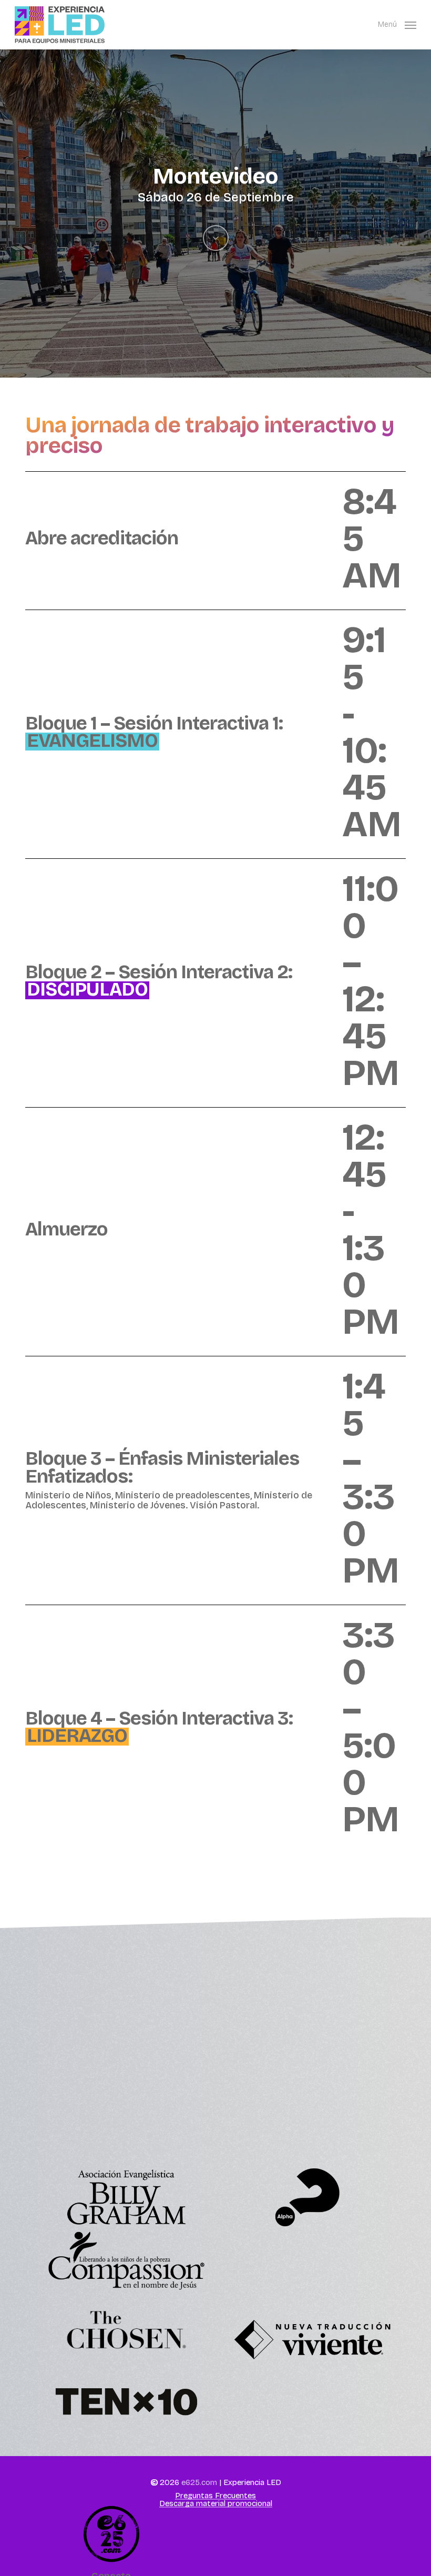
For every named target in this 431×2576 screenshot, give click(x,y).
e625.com (199, 2482)
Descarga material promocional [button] (216, 2504)
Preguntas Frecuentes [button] (215, 2496)
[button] (397, 24)
